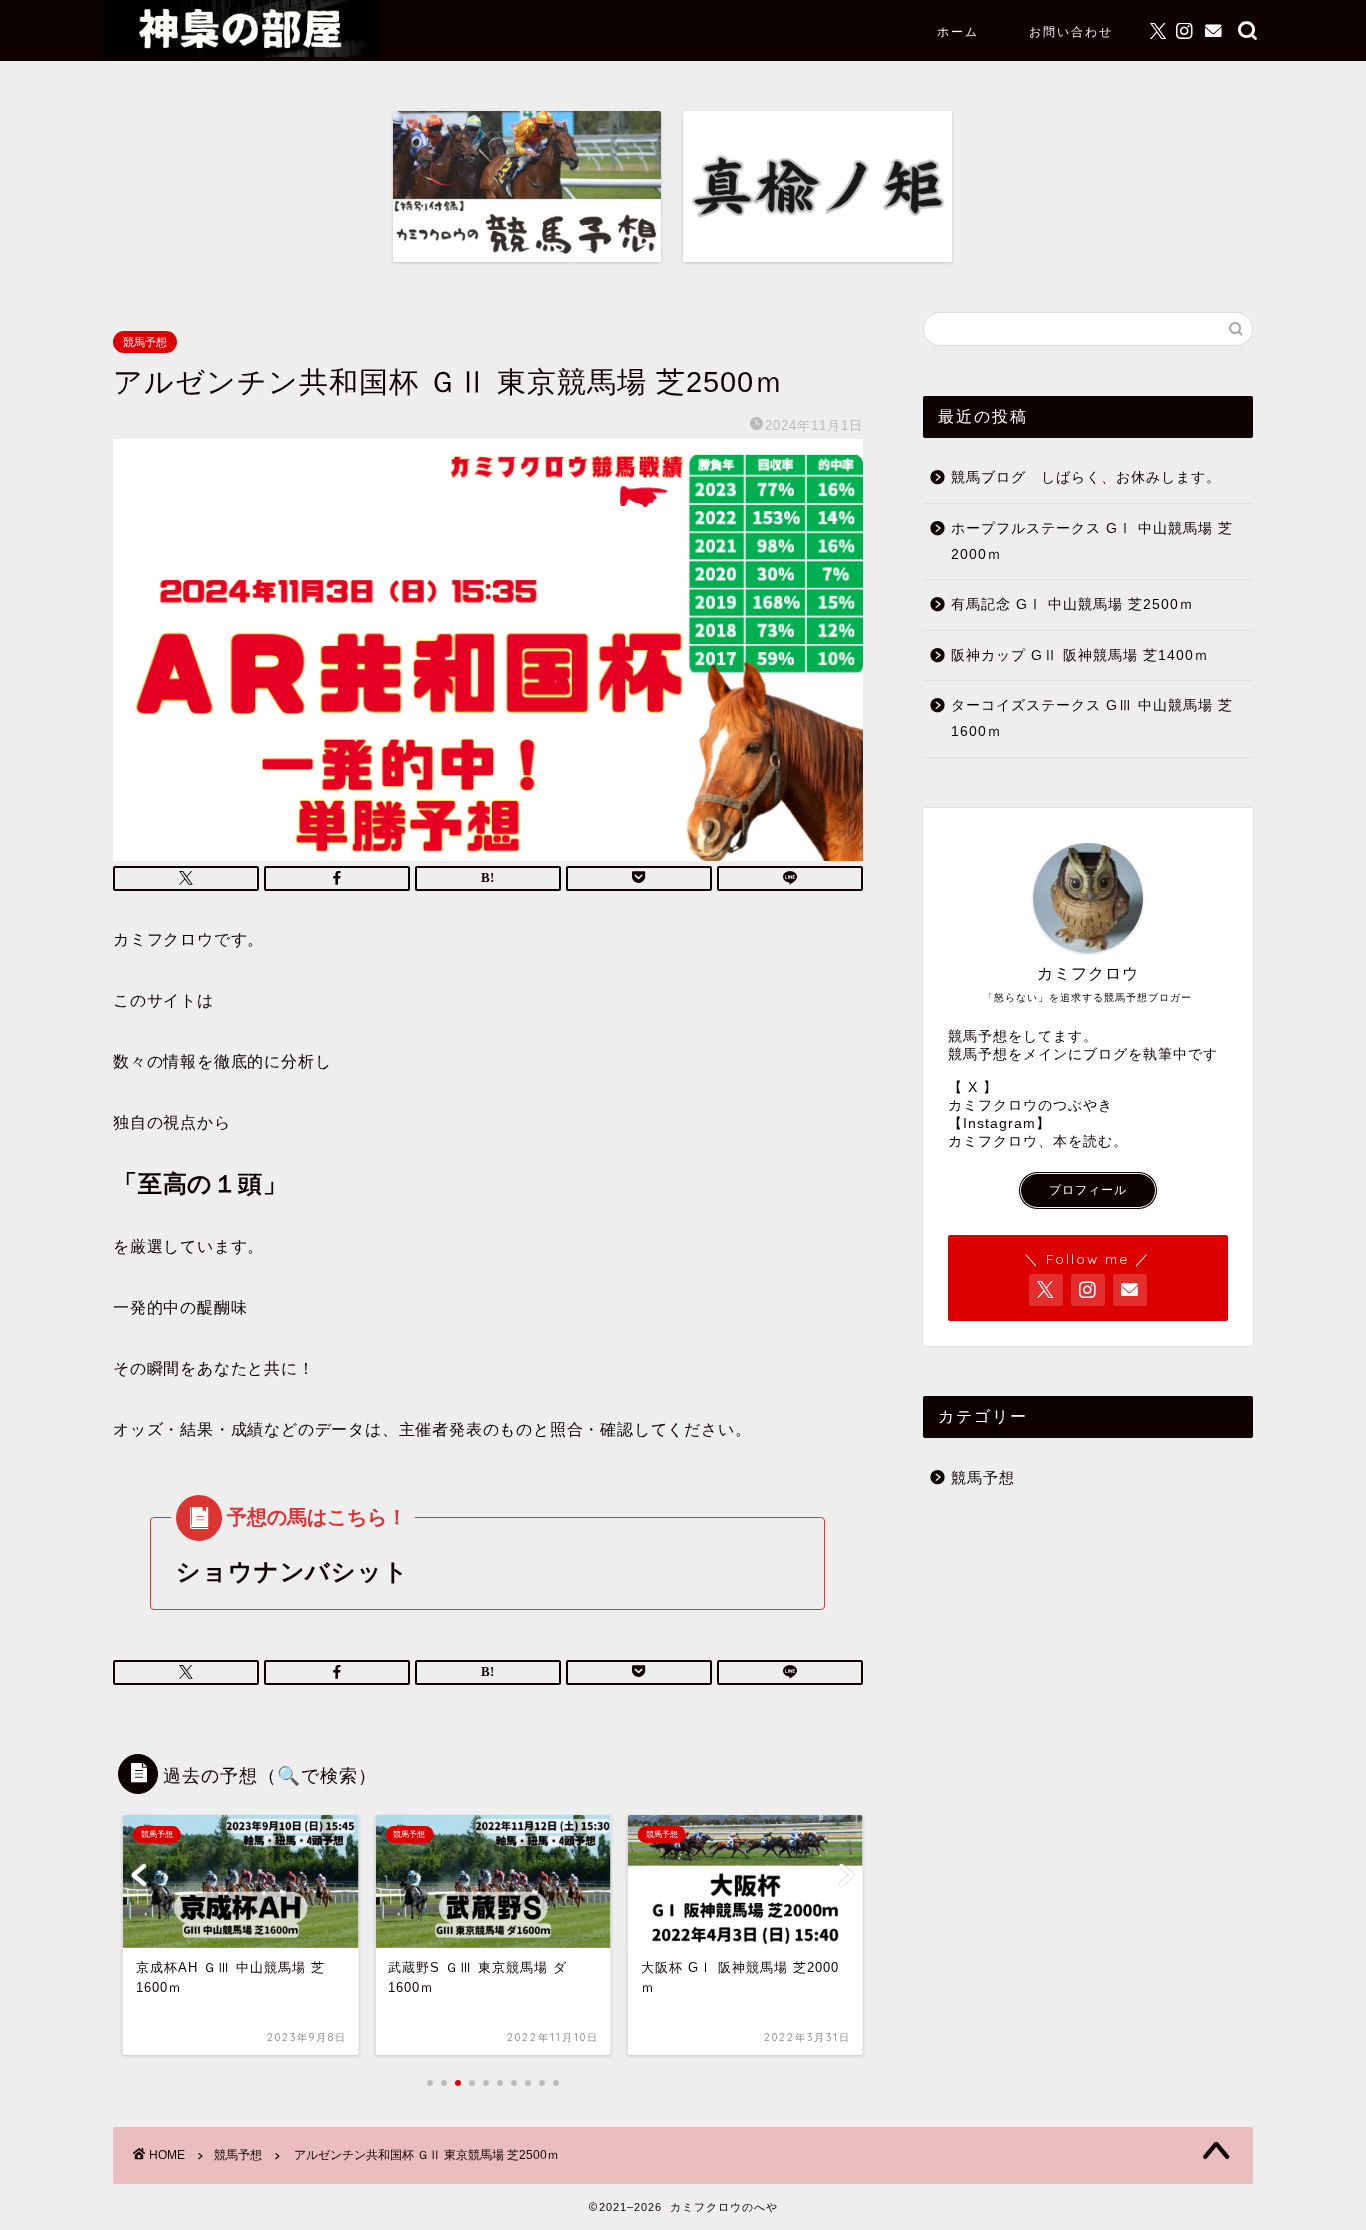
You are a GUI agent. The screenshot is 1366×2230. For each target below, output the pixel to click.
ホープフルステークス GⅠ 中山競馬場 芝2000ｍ (1092, 541)
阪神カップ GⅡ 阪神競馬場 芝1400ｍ (1080, 655)
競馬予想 (145, 342)
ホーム (958, 31)
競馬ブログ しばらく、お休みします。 (1086, 477)
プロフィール (1088, 1190)
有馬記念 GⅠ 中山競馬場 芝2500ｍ (1072, 604)
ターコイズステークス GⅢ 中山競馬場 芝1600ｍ (1092, 718)
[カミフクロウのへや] (240, 51)
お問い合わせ (1071, 31)
